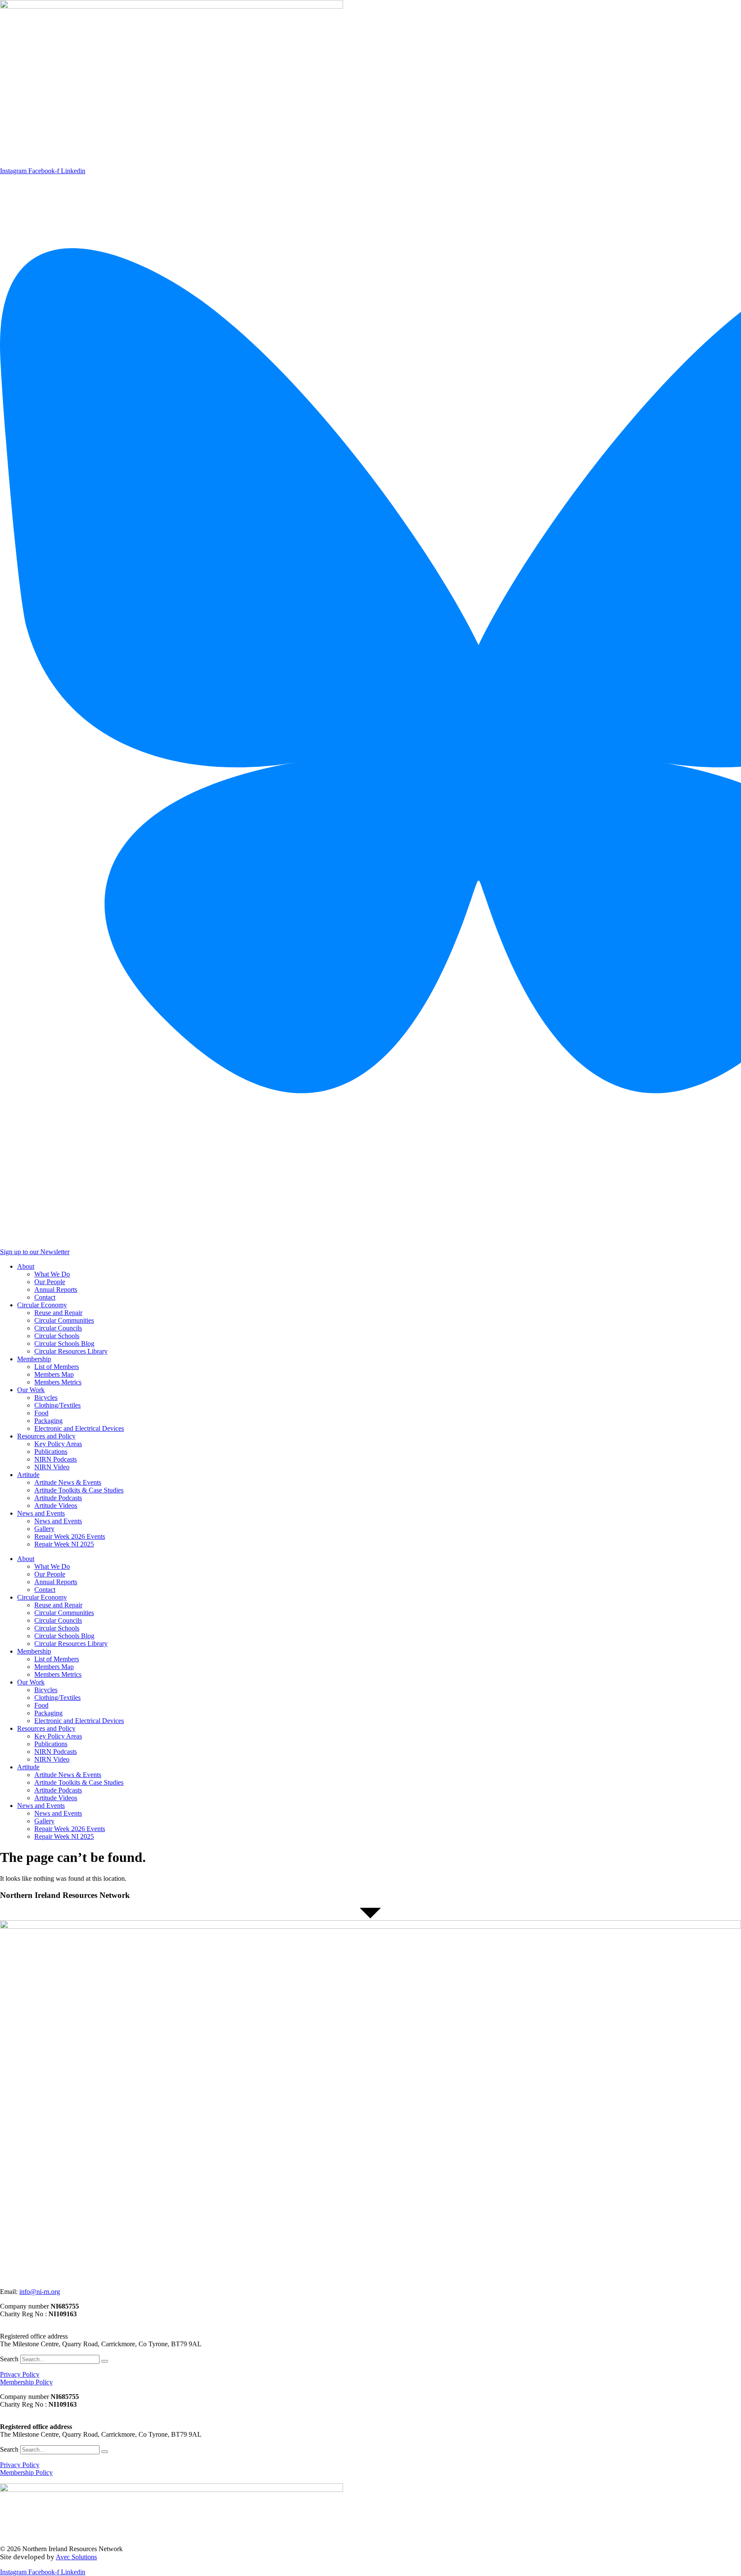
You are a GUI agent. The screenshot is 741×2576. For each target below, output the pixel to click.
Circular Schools (57, 1336)
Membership (34, 1359)
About (26, 1266)
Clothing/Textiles (57, 1405)
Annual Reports (56, 1290)
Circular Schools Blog (64, 1344)
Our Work (31, 1390)
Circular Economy (42, 1305)
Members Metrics (58, 1382)
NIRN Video (52, 1467)
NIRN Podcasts (56, 1459)
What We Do (52, 1274)
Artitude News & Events (68, 1482)
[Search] (105, 2361)
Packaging (48, 1421)
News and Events (41, 1513)
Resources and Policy (46, 1436)
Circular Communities (64, 1320)
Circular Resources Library (71, 1351)
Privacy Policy (20, 2374)
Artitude (28, 1475)
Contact (45, 1297)
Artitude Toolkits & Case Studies (79, 1490)
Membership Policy (26, 2382)
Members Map (54, 1374)
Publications (51, 1452)
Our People (50, 1282)
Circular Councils (58, 1328)
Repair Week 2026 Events (70, 1536)
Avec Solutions (76, 2557)
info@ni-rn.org (40, 2292)
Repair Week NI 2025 (64, 1544)
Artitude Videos (56, 1506)
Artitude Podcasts (58, 1498)
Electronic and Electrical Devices (79, 1428)
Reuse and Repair (58, 1313)
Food (41, 1413)
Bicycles (46, 1398)
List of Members (57, 1367)
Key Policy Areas (58, 1444)
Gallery (44, 1529)
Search (9, 2359)
